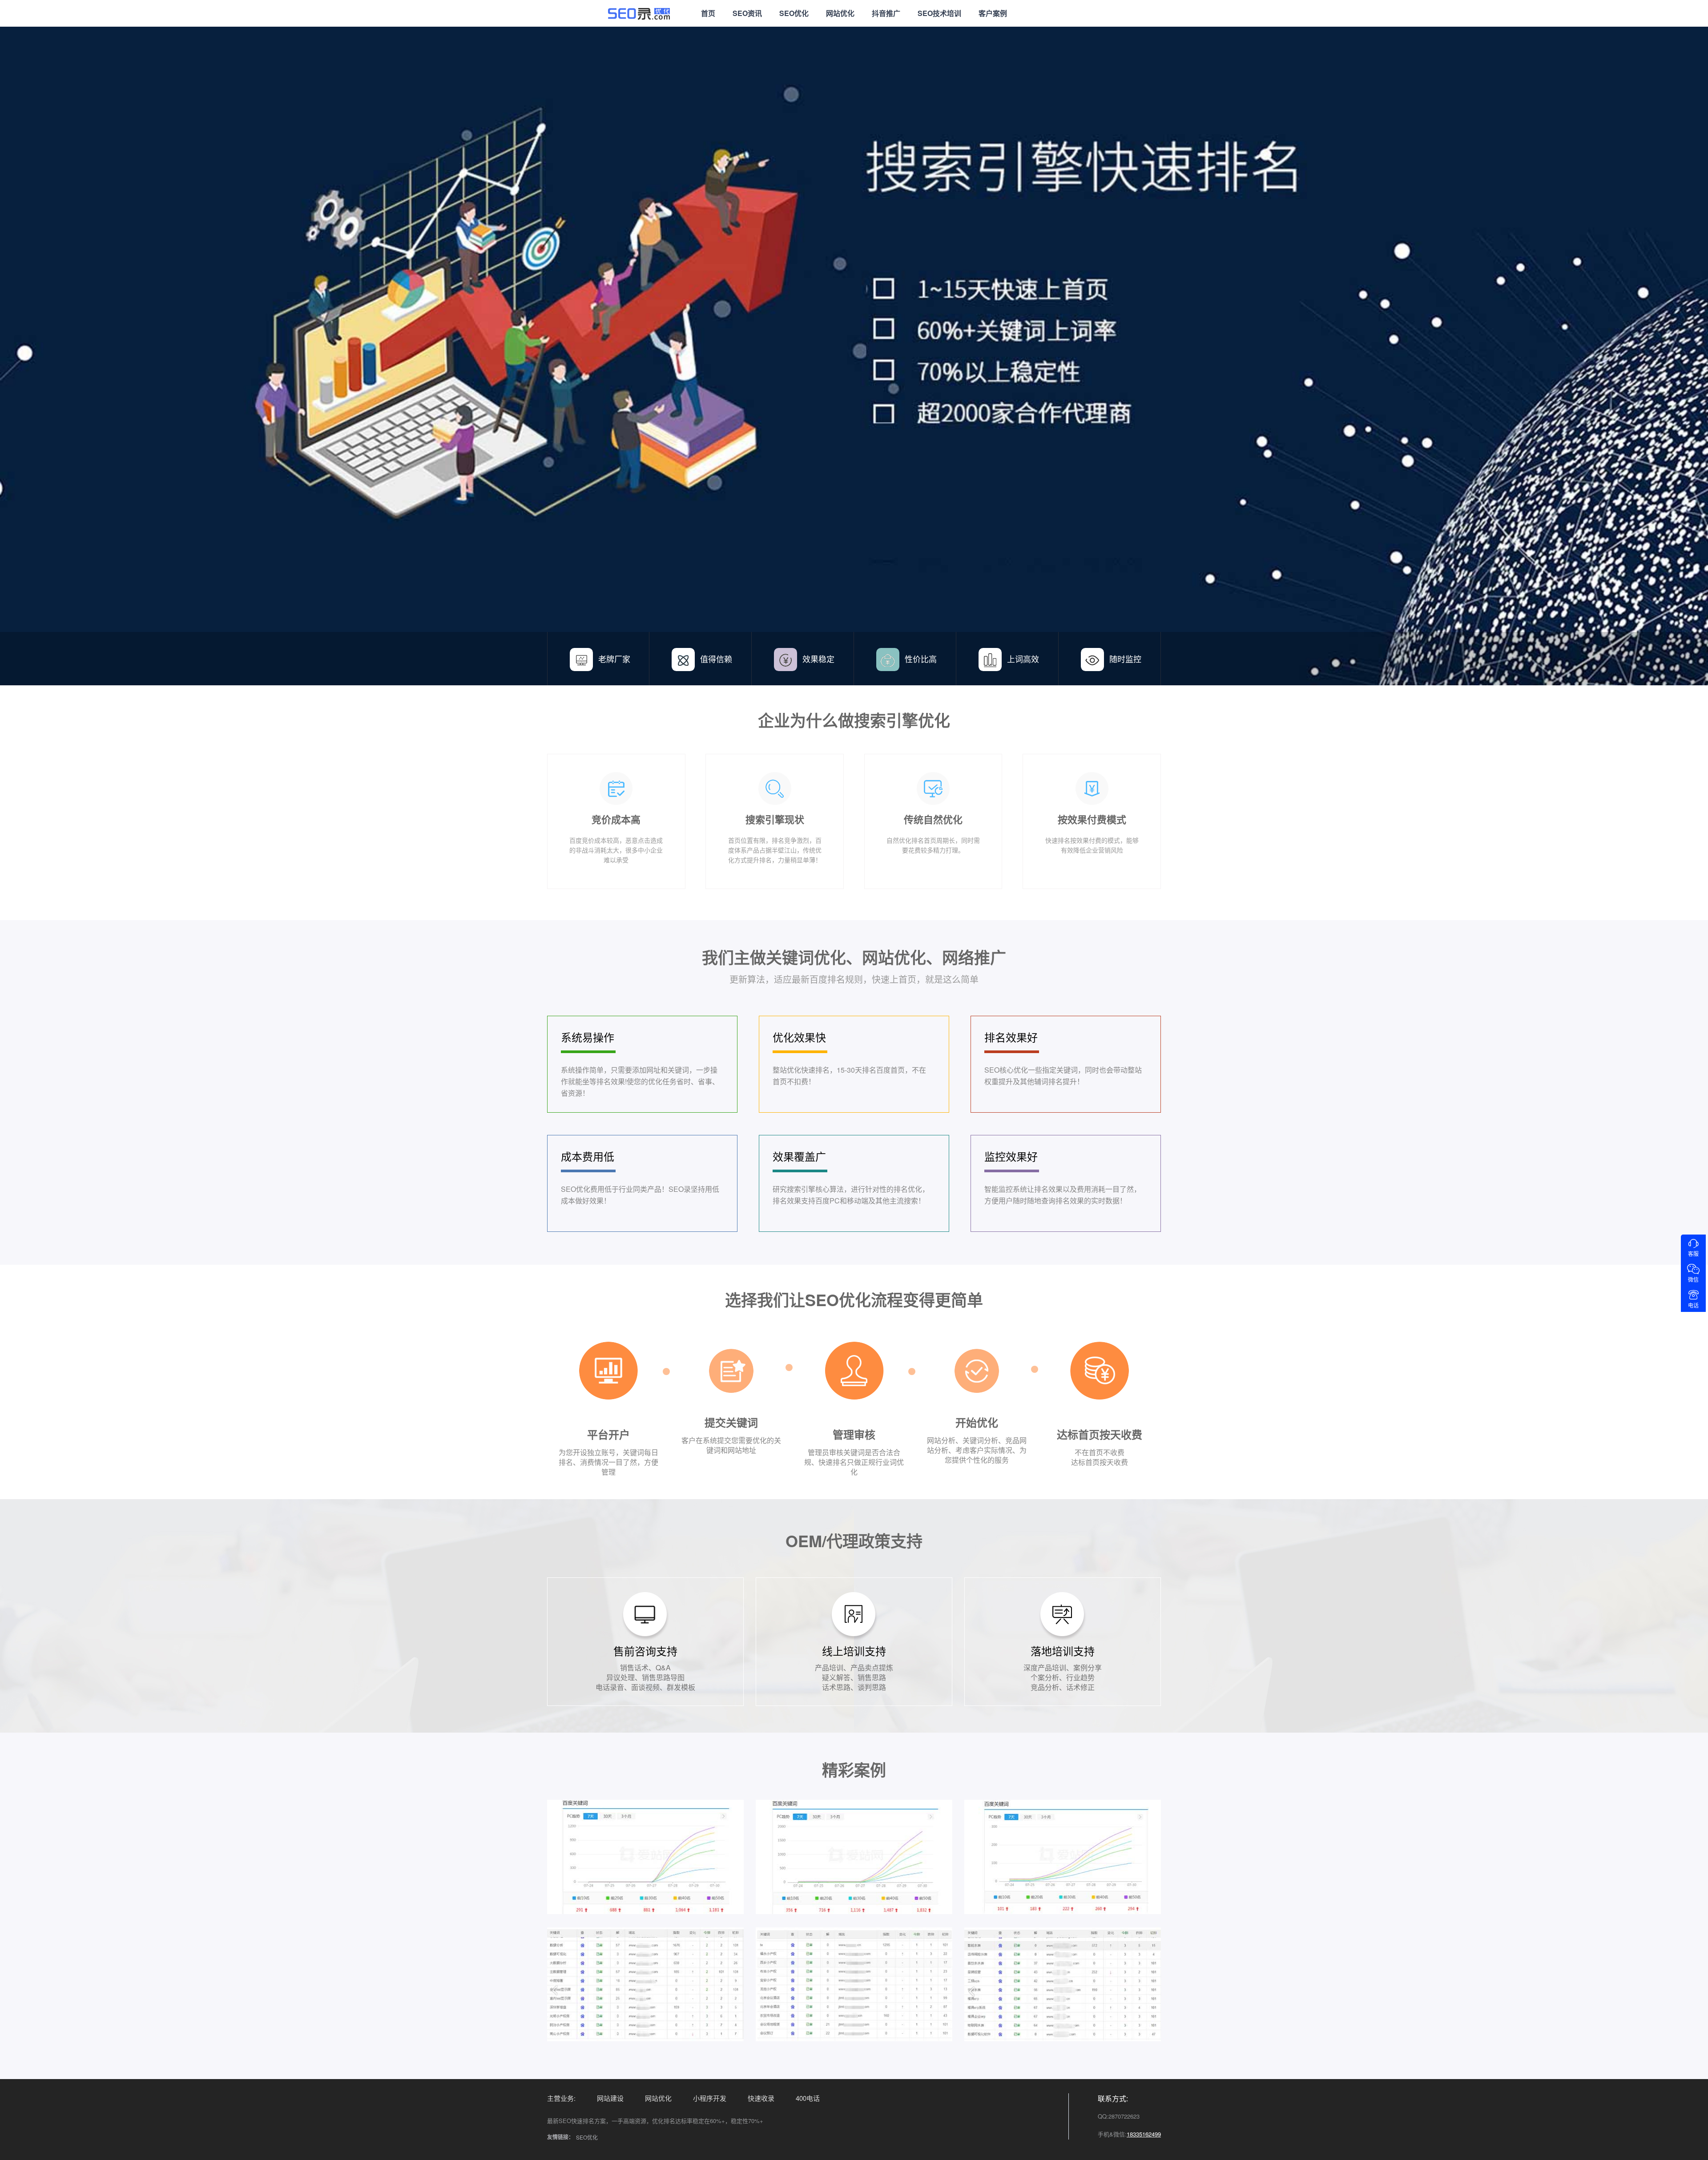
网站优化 (840, 13)
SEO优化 (794, 13)
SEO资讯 (747, 13)
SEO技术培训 (939, 13)
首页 (708, 13)
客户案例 (993, 13)
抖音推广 (886, 13)
